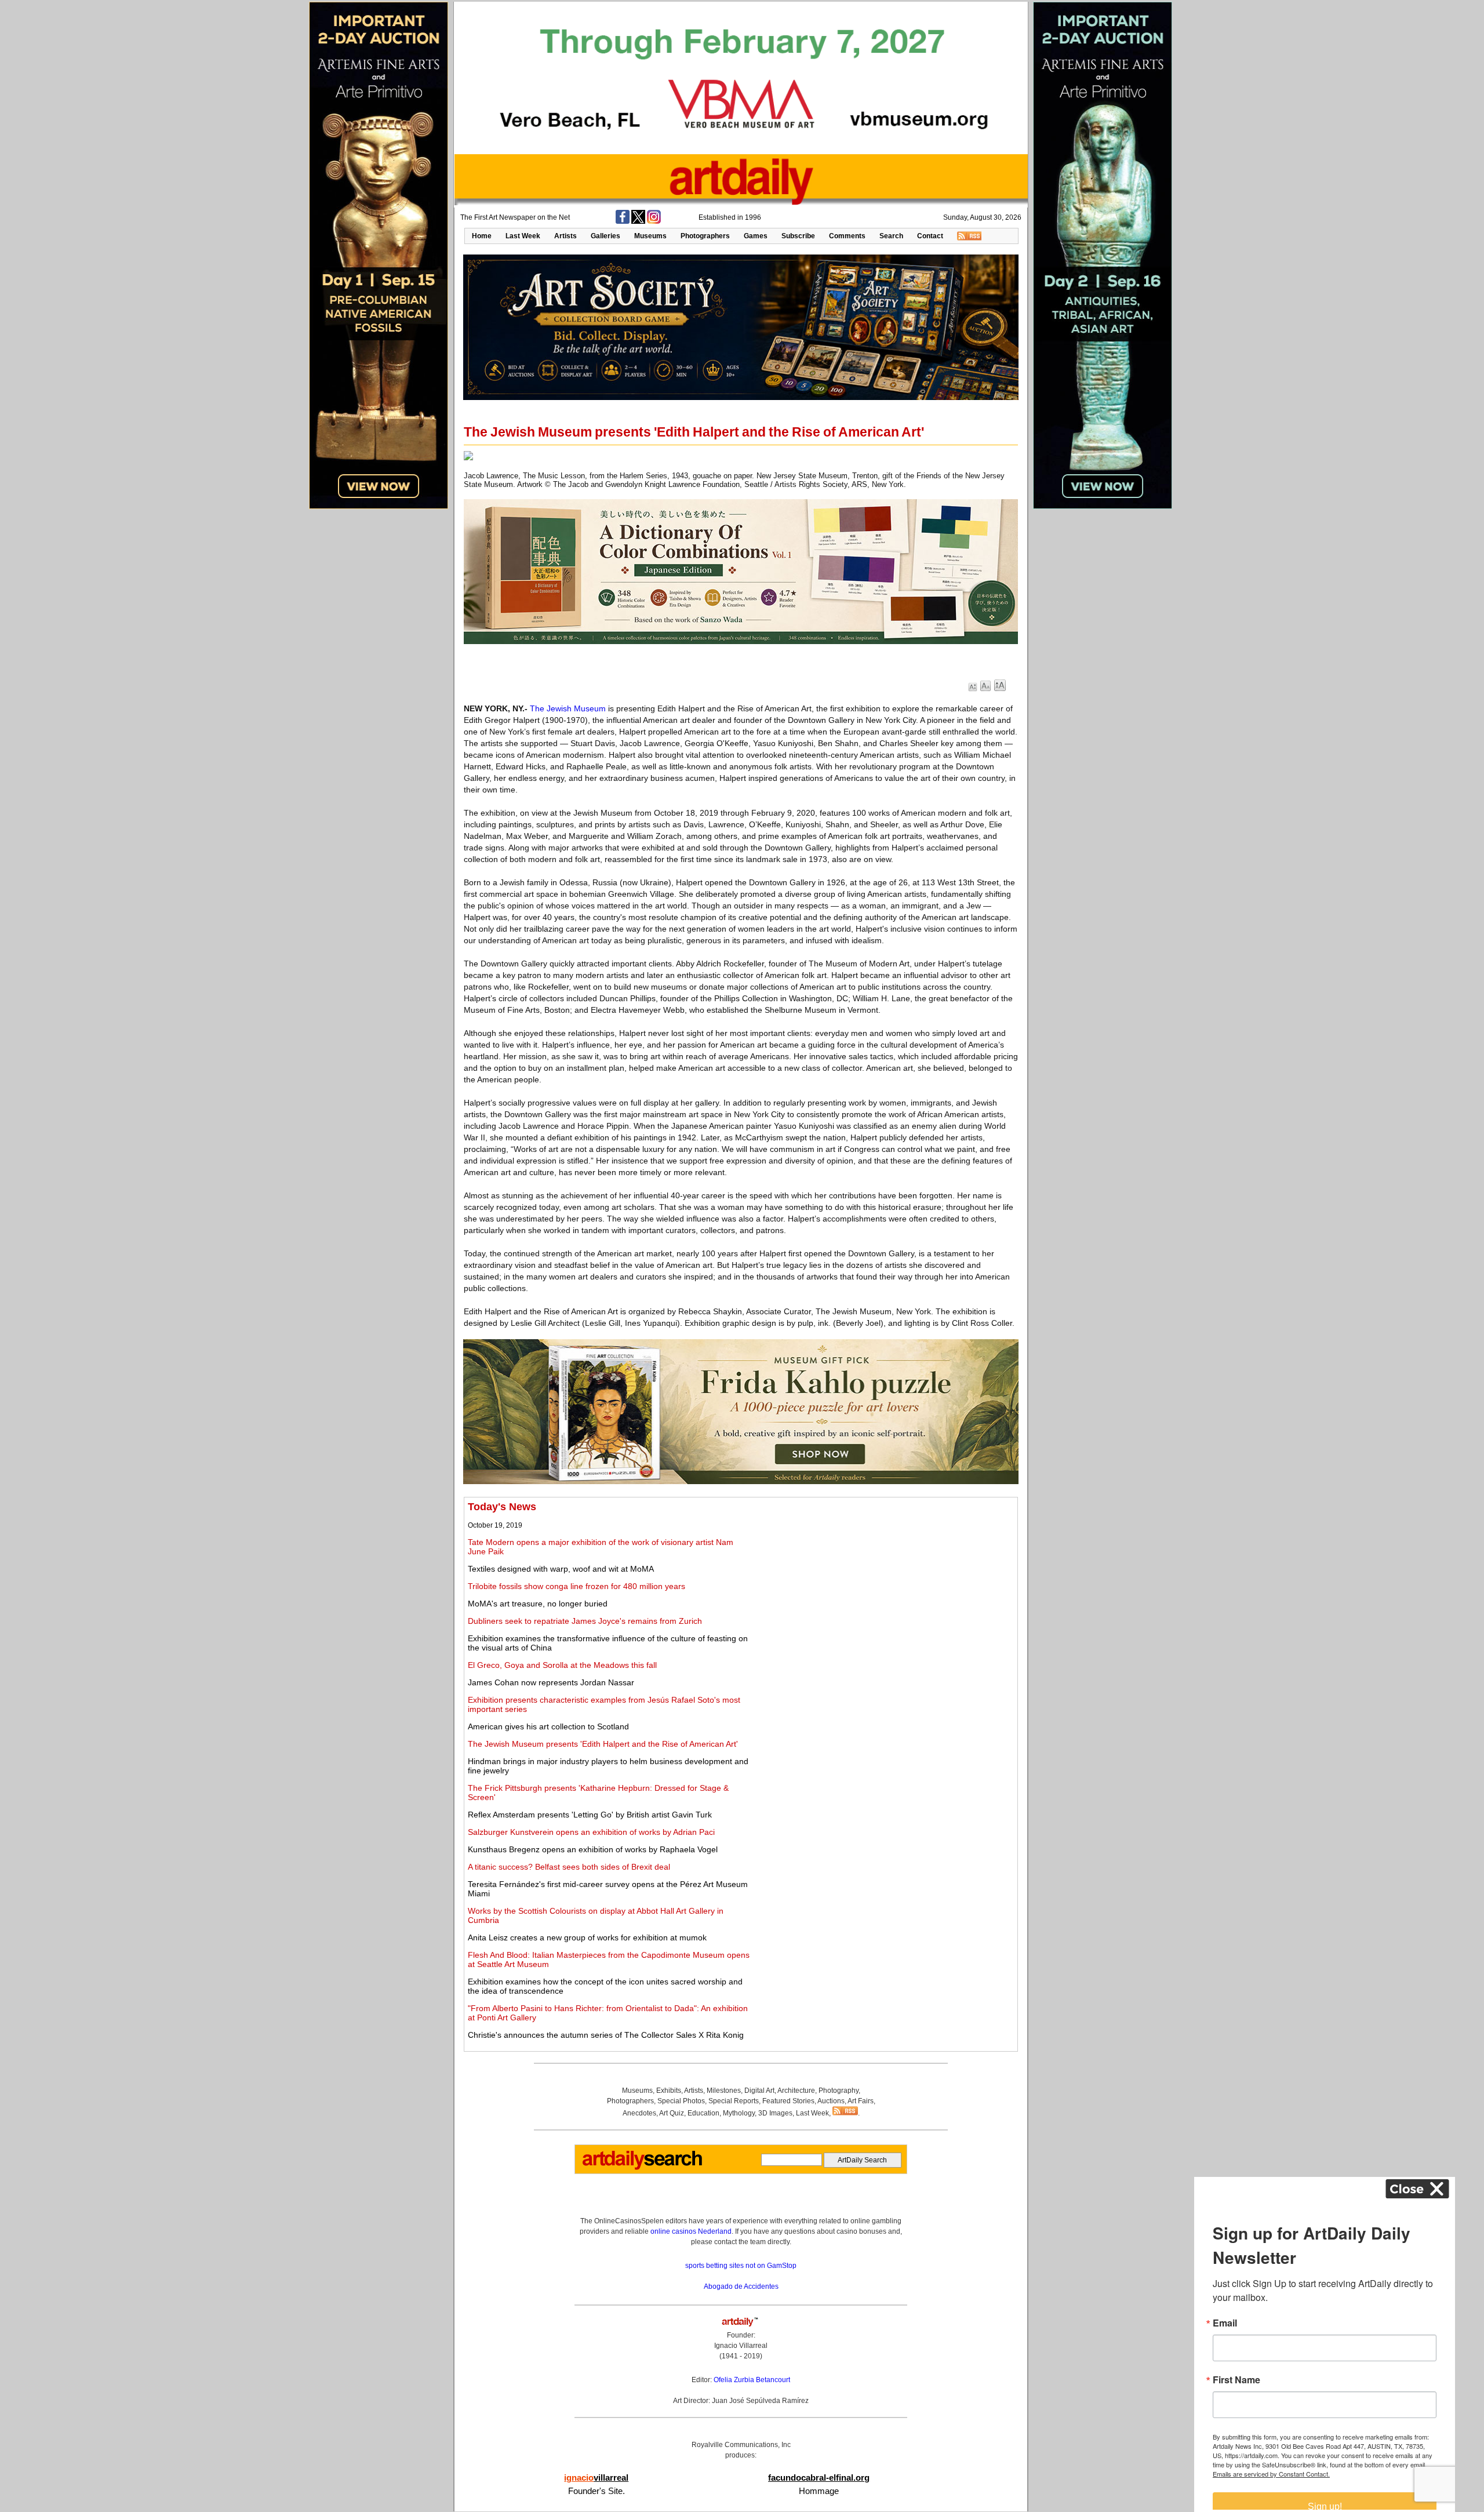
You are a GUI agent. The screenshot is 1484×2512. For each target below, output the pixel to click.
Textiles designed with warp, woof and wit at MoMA (561, 1569)
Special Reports (734, 2101)
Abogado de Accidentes (741, 2286)
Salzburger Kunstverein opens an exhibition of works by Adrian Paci (591, 1832)
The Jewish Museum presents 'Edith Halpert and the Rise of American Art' (603, 1744)
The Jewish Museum (568, 708)
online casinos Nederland (691, 2231)
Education (703, 2113)
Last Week (523, 236)
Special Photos (681, 2101)
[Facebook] (623, 221)
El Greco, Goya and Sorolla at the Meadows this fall (562, 1665)
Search (891, 236)
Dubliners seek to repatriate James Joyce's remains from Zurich (585, 1621)
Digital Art (759, 2091)
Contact (930, 236)
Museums (650, 236)
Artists (565, 236)
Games (756, 236)
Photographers (705, 236)
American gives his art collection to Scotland (548, 1726)
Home (482, 236)
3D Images (775, 2113)
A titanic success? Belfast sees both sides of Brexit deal (569, 1867)
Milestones (724, 2091)
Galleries (605, 236)
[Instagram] (654, 221)
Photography (839, 2091)
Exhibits (669, 2091)
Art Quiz (672, 2113)
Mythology (739, 2113)
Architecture (796, 2091)
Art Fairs (861, 2101)
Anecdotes (639, 2113)
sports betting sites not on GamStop (741, 2266)
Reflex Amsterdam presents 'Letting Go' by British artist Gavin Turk (590, 1815)
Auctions (831, 2101)
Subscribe (798, 236)
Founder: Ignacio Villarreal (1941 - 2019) (741, 2346)
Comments (847, 236)
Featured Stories (788, 2101)
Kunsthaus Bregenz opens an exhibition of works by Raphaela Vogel (593, 1849)
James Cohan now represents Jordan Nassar (551, 1682)
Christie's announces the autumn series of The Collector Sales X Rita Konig (606, 2035)
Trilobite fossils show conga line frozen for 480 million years (576, 1586)
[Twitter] (638, 221)
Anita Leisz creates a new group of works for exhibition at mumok (587, 1937)
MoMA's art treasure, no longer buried (538, 1604)
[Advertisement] (885, 1582)
